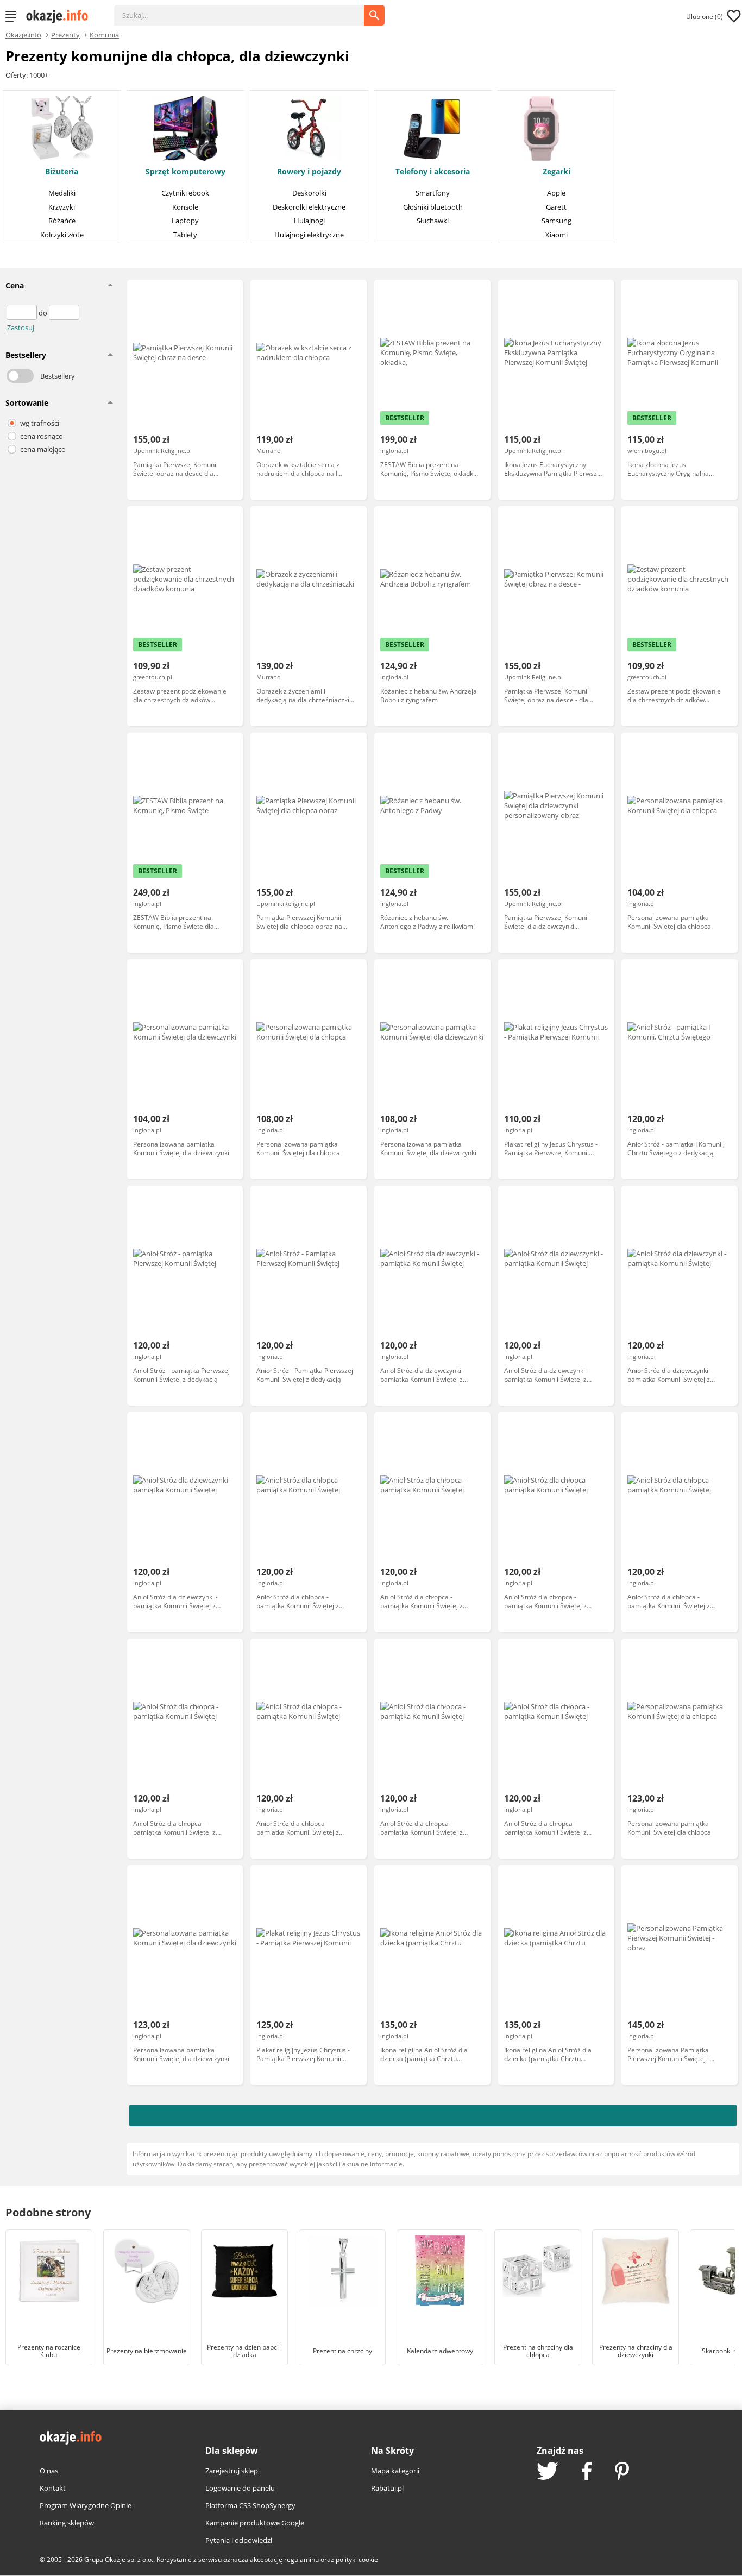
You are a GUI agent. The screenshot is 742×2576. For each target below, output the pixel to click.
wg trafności (40, 423)
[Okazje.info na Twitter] (548, 2472)
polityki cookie (357, 2559)
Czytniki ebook (185, 193)
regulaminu (301, 2559)
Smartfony (433, 193)
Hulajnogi (309, 221)
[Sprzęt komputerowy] (185, 129)
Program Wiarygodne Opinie (86, 2505)
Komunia (104, 34)
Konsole (185, 207)
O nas (49, 2471)
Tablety (185, 235)
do (44, 313)
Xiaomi (556, 235)
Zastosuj (21, 327)
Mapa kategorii (395, 2471)
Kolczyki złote (62, 235)
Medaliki (62, 193)
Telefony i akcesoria (433, 172)
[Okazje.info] (61, 16)
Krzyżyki (62, 207)
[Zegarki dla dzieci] (542, 129)
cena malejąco (43, 449)
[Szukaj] (247, 10)
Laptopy (185, 221)
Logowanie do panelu (240, 2488)
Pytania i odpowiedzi (239, 2540)
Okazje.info (23, 35)
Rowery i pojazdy (309, 172)
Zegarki (556, 172)
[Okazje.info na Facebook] (587, 2472)
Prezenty (65, 34)
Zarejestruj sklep (232, 2471)
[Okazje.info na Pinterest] (622, 2472)
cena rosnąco (42, 436)
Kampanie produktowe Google (255, 2523)
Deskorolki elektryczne (309, 207)
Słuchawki (433, 221)
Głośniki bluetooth (433, 207)
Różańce (62, 221)
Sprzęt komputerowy (185, 172)
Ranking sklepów (67, 2523)
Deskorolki (309, 193)
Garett (556, 207)
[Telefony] (433, 129)
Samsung (556, 221)
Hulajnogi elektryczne (309, 235)
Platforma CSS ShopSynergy (250, 2505)
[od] (23, 313)
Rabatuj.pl (387, 2488)
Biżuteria (62, 172)
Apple (556, 193)
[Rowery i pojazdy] (309, 129)
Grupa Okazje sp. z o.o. (119, 2559)
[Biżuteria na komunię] (62, 129)
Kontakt (53, 2488)
